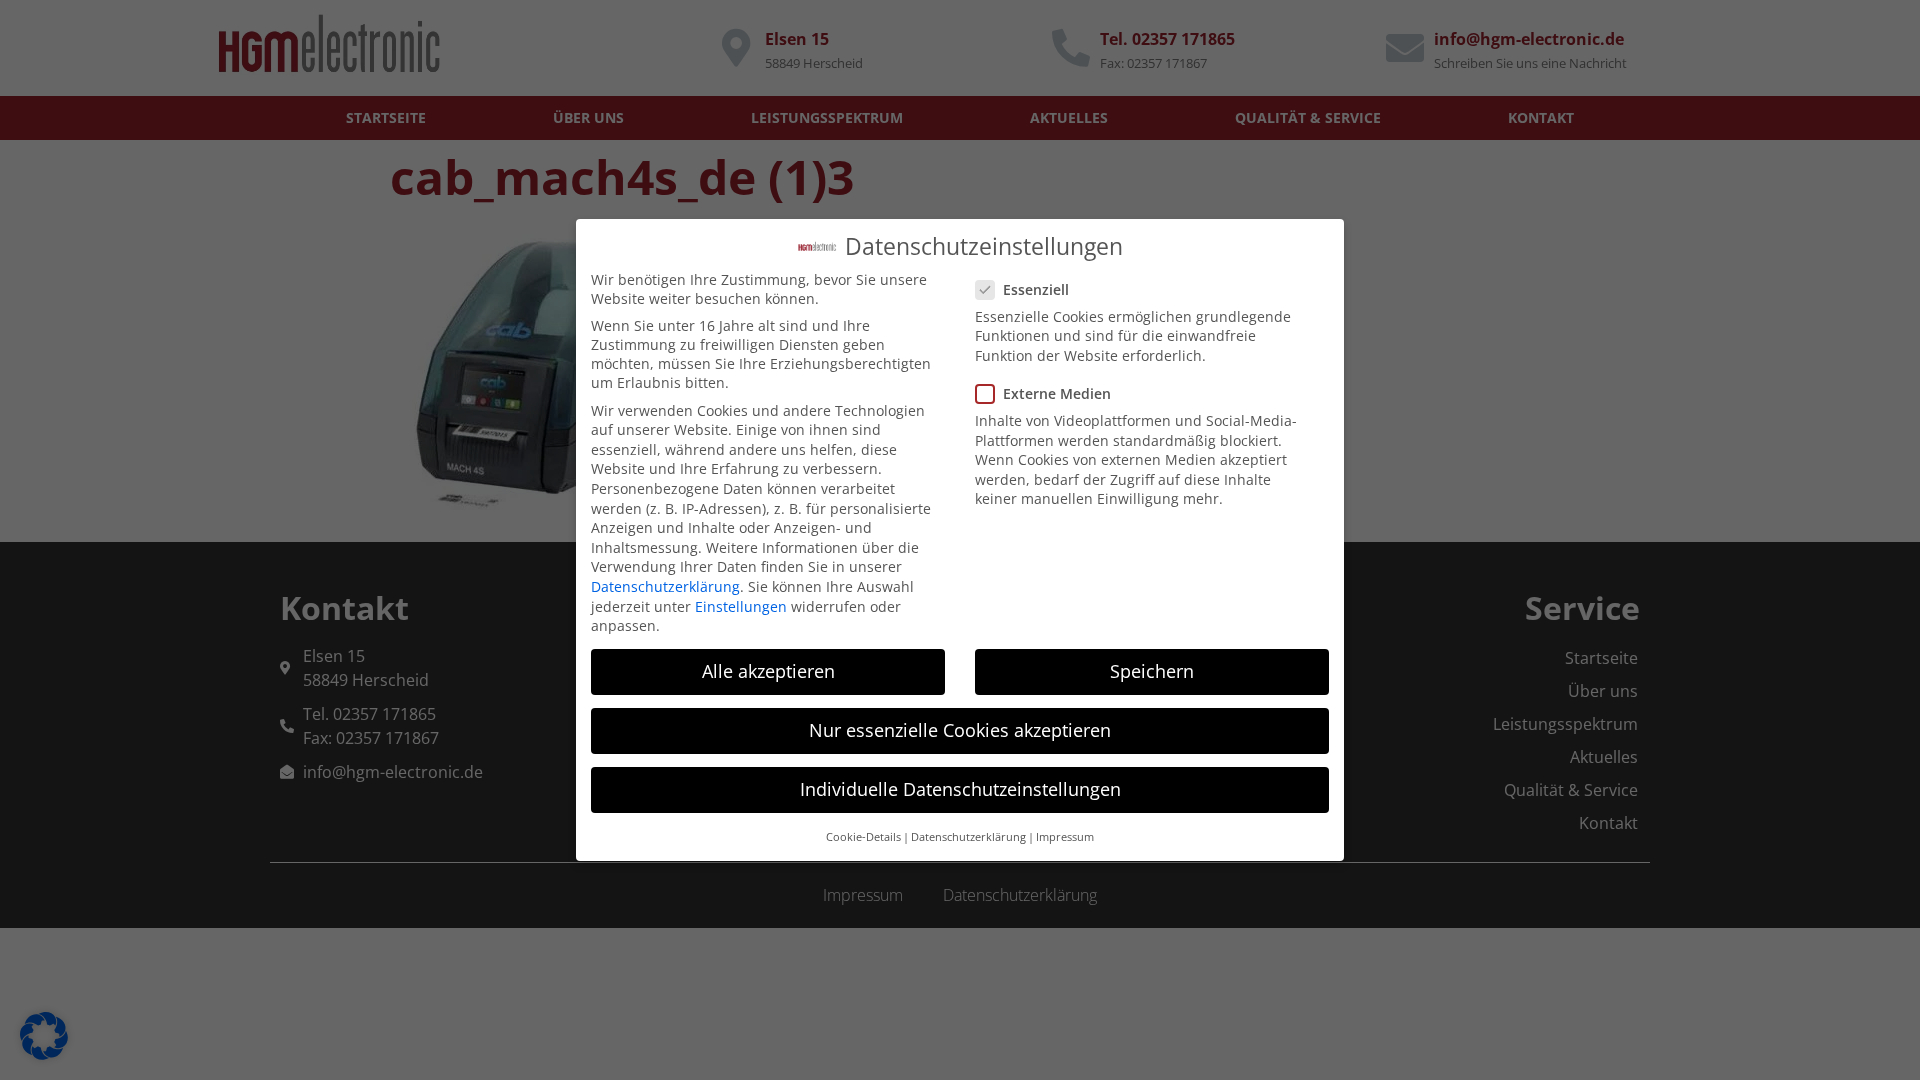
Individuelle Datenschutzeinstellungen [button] (960, 789)
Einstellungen (741, 606)
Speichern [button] (1152, 671)
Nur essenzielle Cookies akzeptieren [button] (960, 730)
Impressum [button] (1065, 837)
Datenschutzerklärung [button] (968, 837)
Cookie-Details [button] (863, 837)
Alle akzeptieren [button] (768, 671)
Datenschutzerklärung (665, 586)
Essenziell (1036, 289)
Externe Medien (1057, 393)
